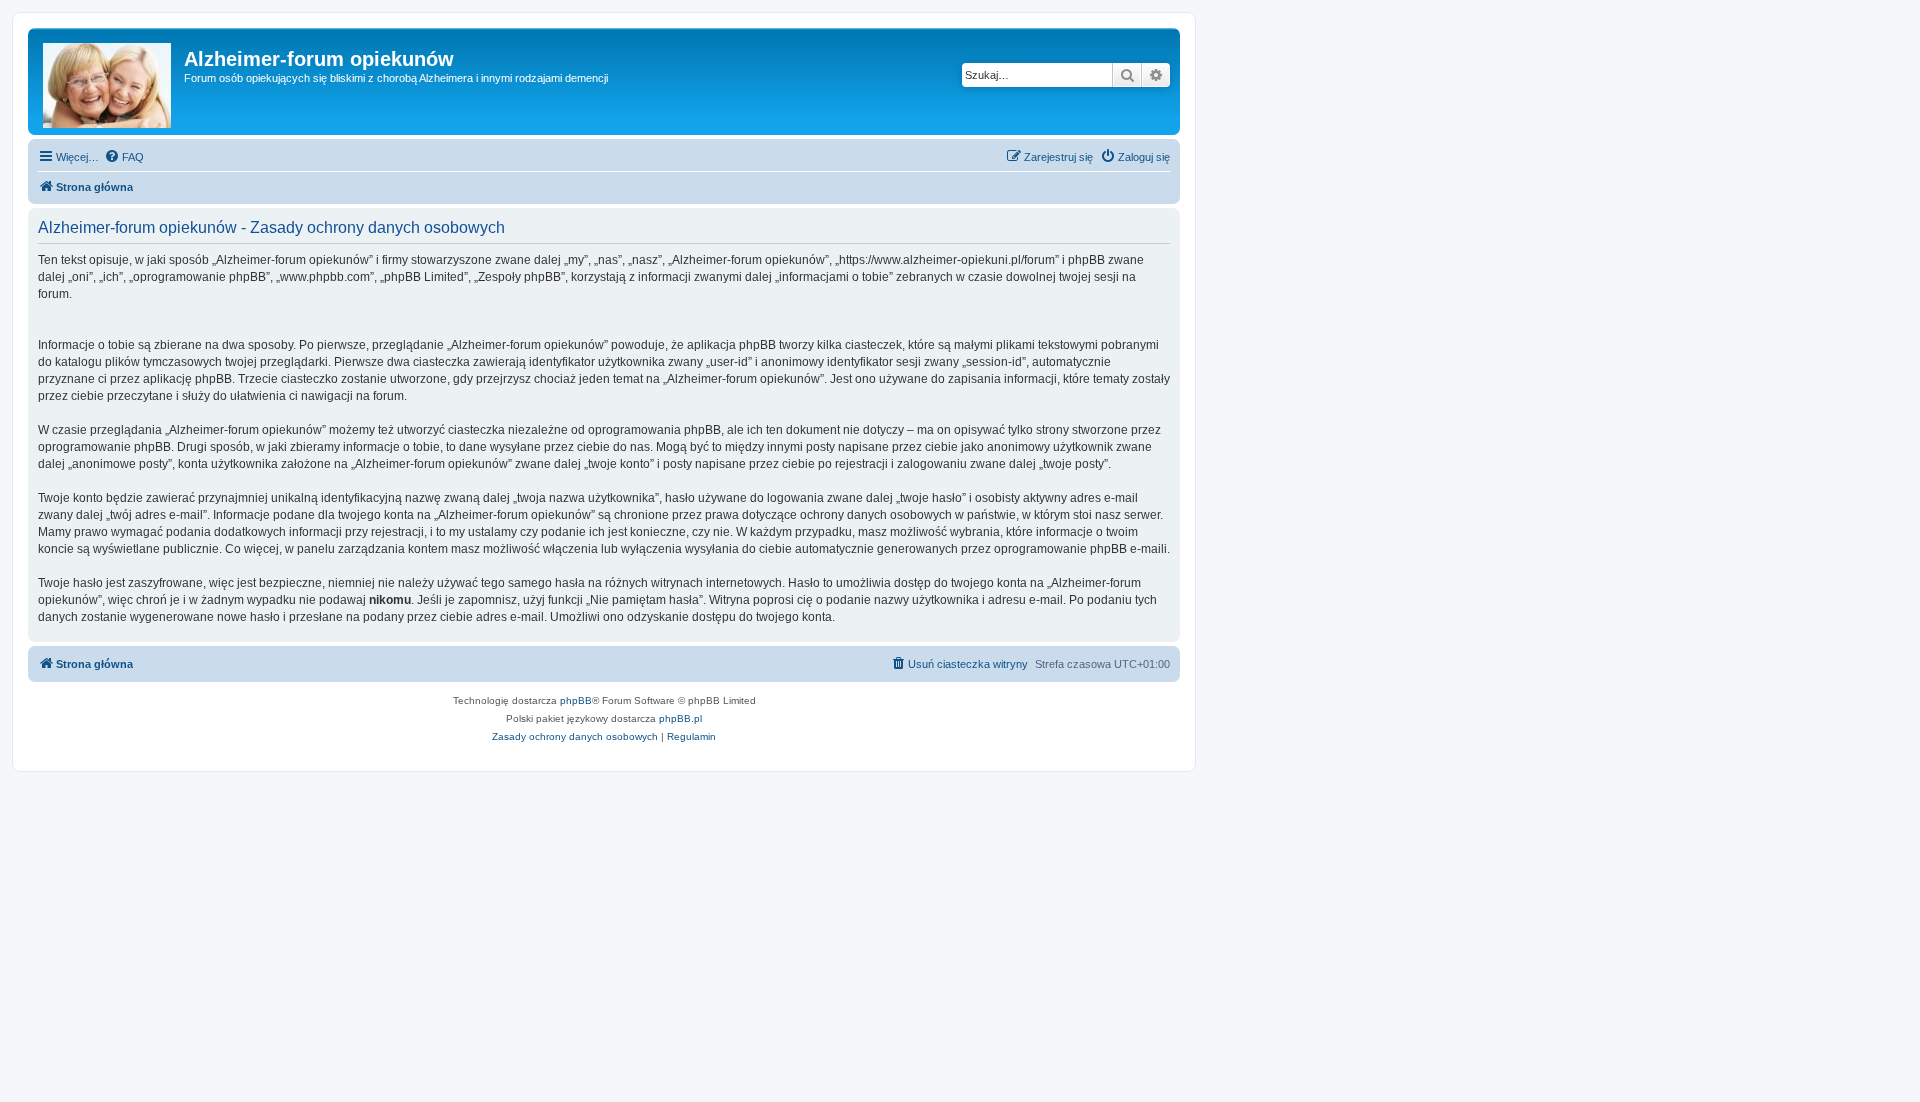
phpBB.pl (680, 718)
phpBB (576, 700)
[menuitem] (124, 157)
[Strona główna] (108, 81)
